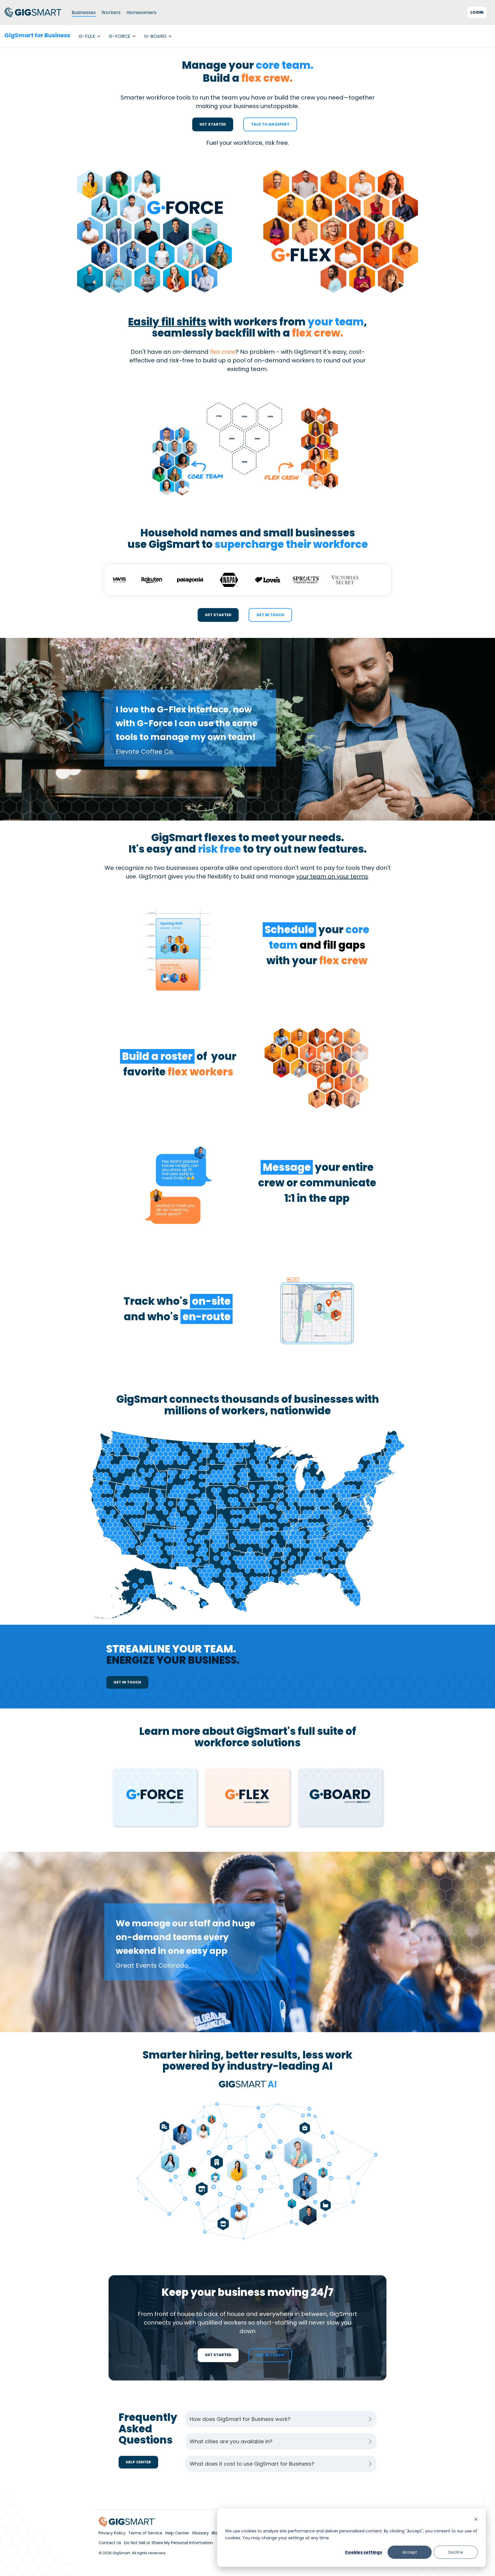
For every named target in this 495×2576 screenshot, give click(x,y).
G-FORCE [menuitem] (120, 36)
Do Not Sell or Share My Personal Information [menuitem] (168, 2543)
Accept (410, 2552)
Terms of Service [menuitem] (145, 2533)
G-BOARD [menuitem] (155, 36)
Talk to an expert (270, 124)
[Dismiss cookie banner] (476, 2520)
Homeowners (141, 12)
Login (477, 12)
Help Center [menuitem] (177, 2533)
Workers (111, 12)
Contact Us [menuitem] (110, 2543)
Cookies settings (364, 2552)
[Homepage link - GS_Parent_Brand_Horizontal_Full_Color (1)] (127, 2523)
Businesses (84, 12)
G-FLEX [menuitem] (87, 36)
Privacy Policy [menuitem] (112, 2533)
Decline (456, 2552)
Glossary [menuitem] (200, 2533)
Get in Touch (270, 615)
